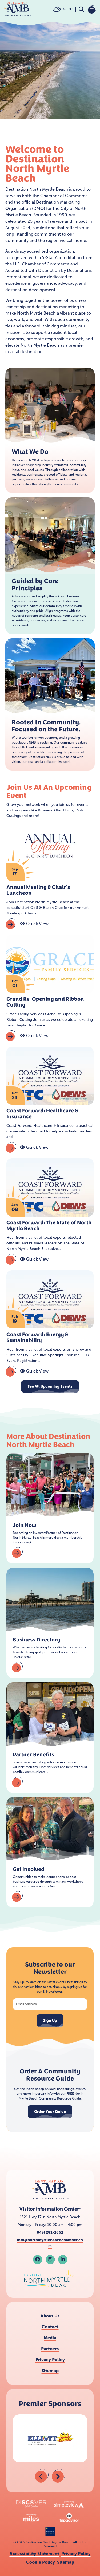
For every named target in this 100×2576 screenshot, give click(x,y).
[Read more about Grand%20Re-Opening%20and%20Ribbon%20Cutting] (11, 1036)
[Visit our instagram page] (50, 2260)
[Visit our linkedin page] (63, 2260)
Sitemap (50, 2371)
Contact (50, 2327)
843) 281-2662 (50, 2232)
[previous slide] (42, 2476)
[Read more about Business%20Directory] (17, 1667)
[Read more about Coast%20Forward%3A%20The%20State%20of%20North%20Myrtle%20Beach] (11, 1259)
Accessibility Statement (34, 2554)
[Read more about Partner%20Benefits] (17, 1782)
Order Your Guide (50, 2112)
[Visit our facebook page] (38, 2260)
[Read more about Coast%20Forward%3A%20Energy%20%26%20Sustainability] (11, 1371)
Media (50, 2338)
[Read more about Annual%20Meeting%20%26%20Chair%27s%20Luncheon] (11, 924)
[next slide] (59, 2476)
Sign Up (50, 2020)
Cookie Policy (41, 2562)
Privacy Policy (50, 2360)
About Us (50, 2316)
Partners (50, 2349)
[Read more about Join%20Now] (17, 1553)
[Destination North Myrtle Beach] (18, 9)
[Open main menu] (92, 9)
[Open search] (81, 9)
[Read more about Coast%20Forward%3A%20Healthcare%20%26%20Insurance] (11, 1147)
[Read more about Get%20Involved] (17, 1897)
